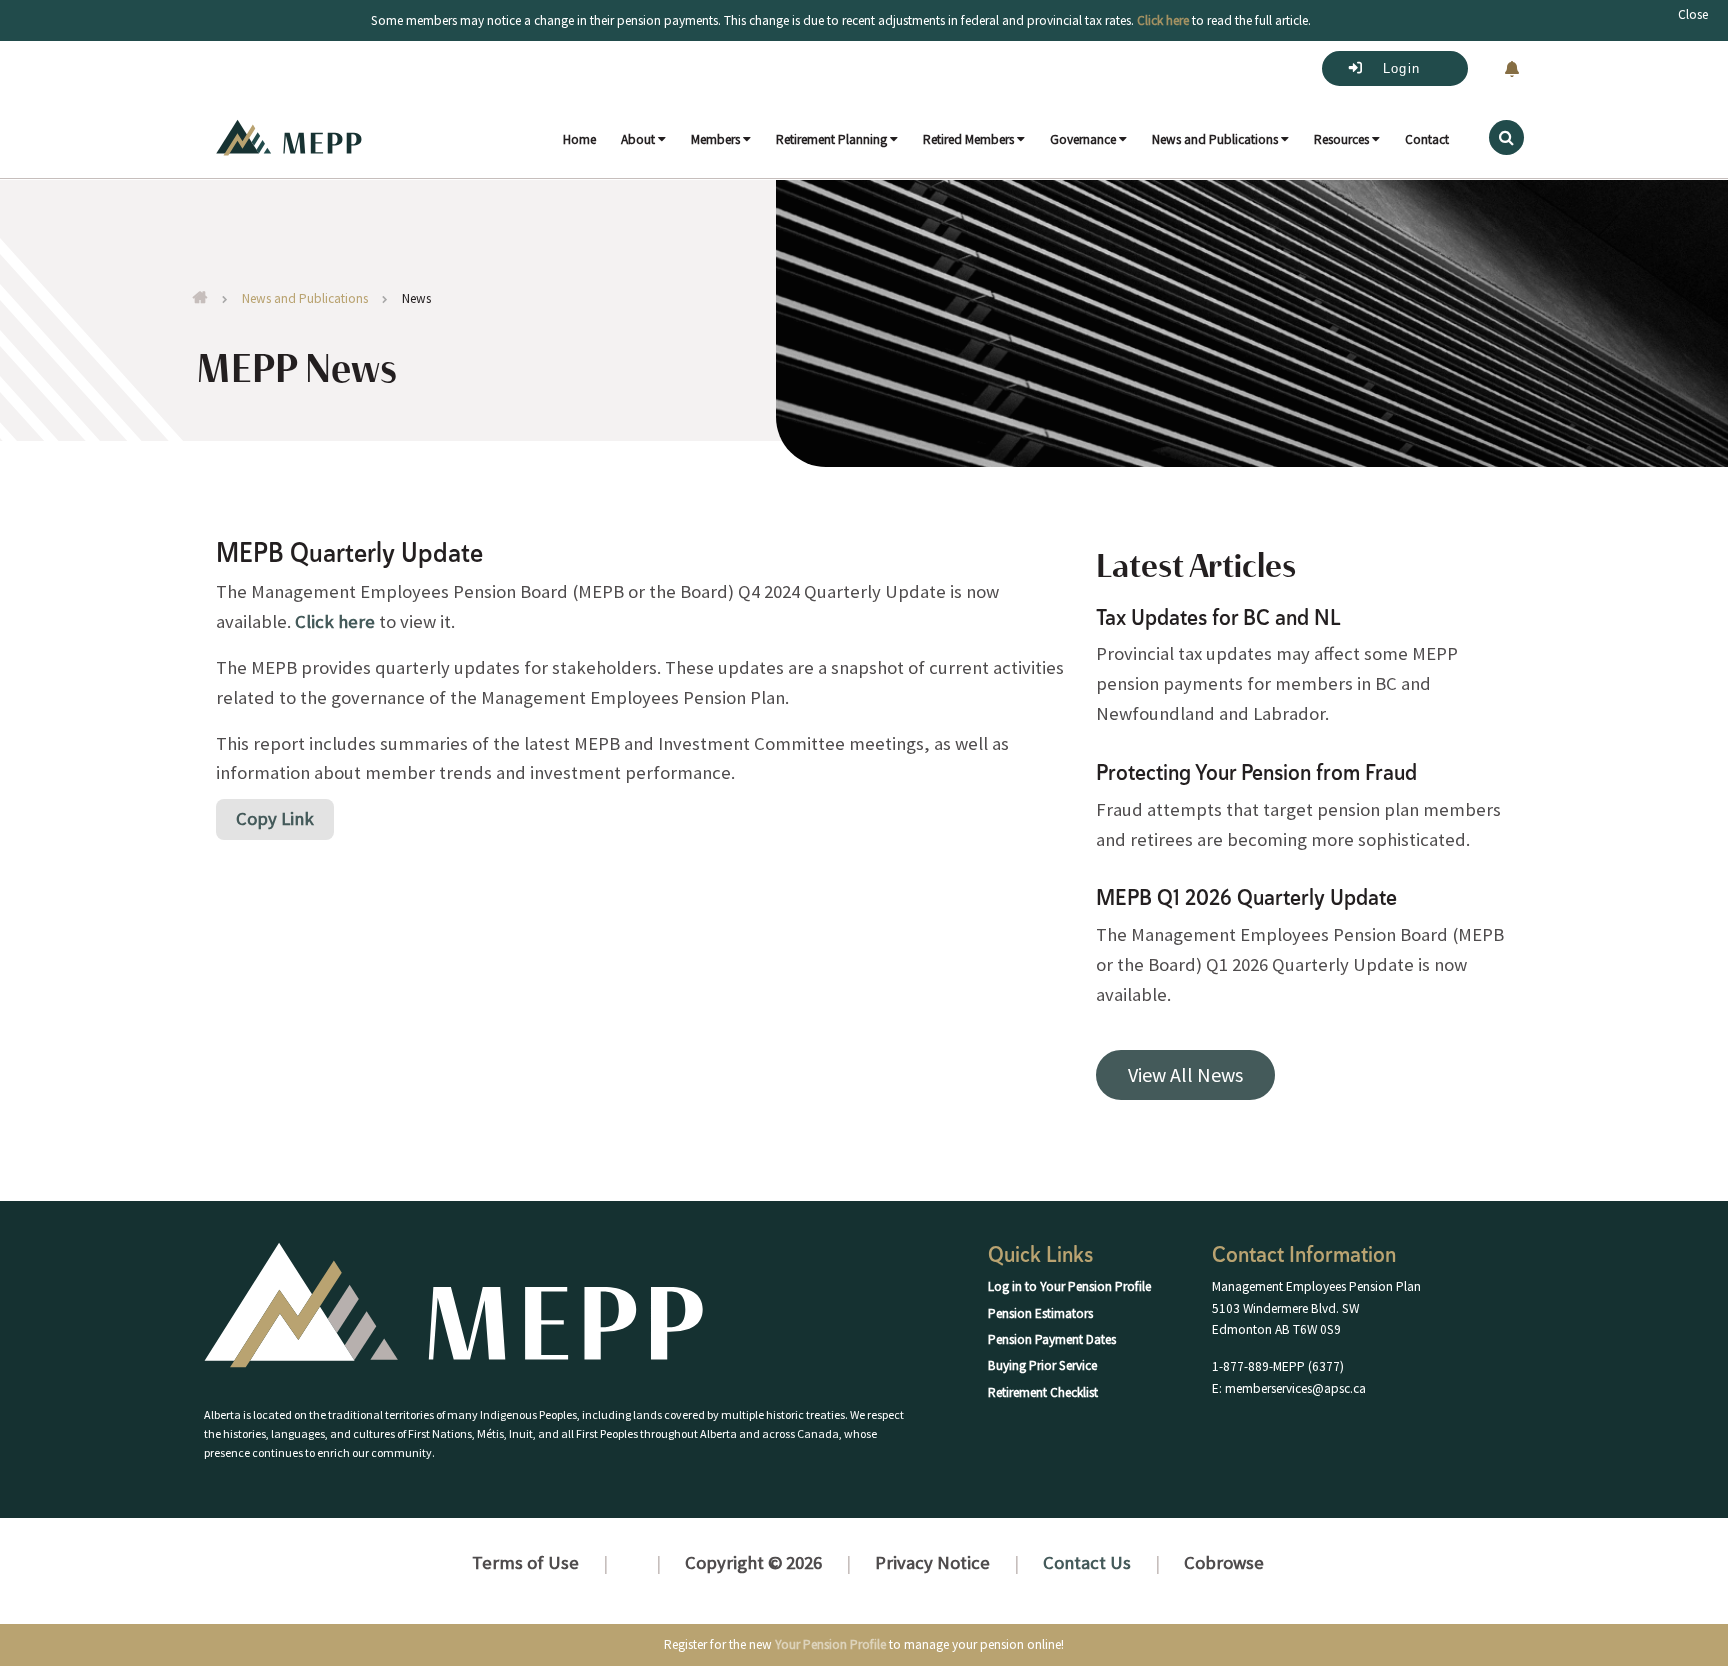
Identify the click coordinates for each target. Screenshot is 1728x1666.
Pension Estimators (1040, 1313)
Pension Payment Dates (1052, 1339)
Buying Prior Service (1042, 1365)
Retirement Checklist (1043, 1392)
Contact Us (1087, 1562)
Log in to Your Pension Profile (1069, 1286)
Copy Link (275, 818)
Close (1693, 14)
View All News (1185, 1074)
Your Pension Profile (830, 1644)
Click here (335, 621)
